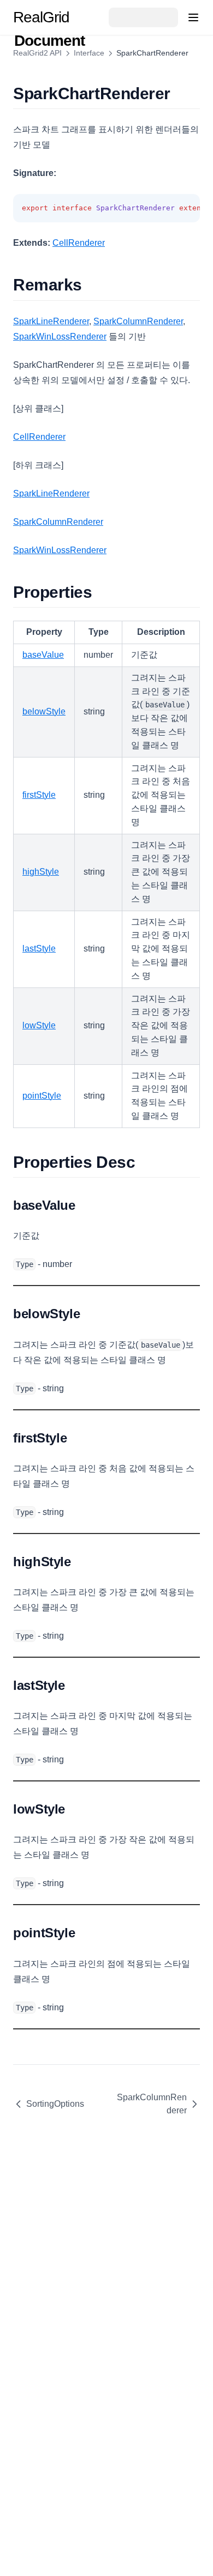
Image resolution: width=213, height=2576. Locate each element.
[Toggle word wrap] (167, 209)
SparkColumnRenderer (138, 321)
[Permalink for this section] (179, 93)
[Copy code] (186, 209)
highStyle (41, 872)
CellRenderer (79, 243)
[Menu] (193, 17)
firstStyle (39, 795)
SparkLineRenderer (51, 321)
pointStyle (42, 1096)
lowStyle (39, 1025)
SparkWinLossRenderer (60, 337)
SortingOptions (55, 2104)
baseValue (43, 655)
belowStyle (44, 711)
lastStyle (39, 948)
